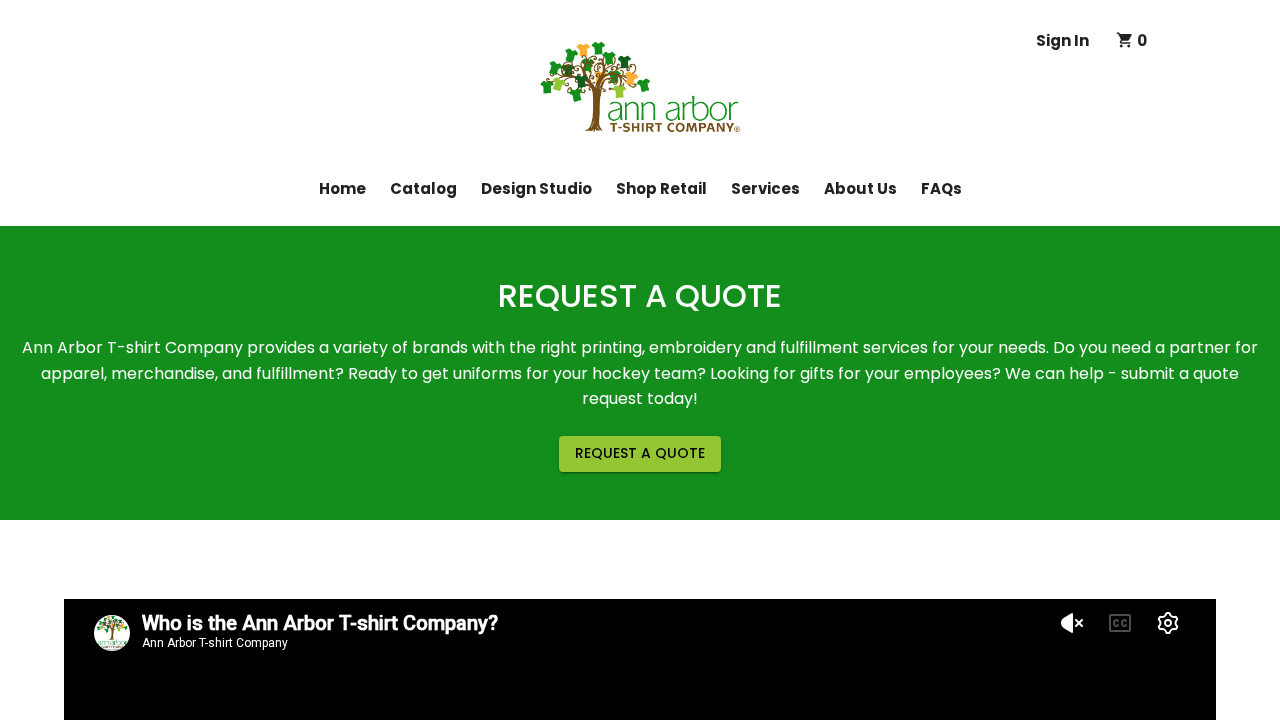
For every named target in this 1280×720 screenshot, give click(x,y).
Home (342, 188)
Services (765, 188)
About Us (860, 188)
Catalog (423, 188)
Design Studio (536, 188)
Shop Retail (661, 188)
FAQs (941, 188)
